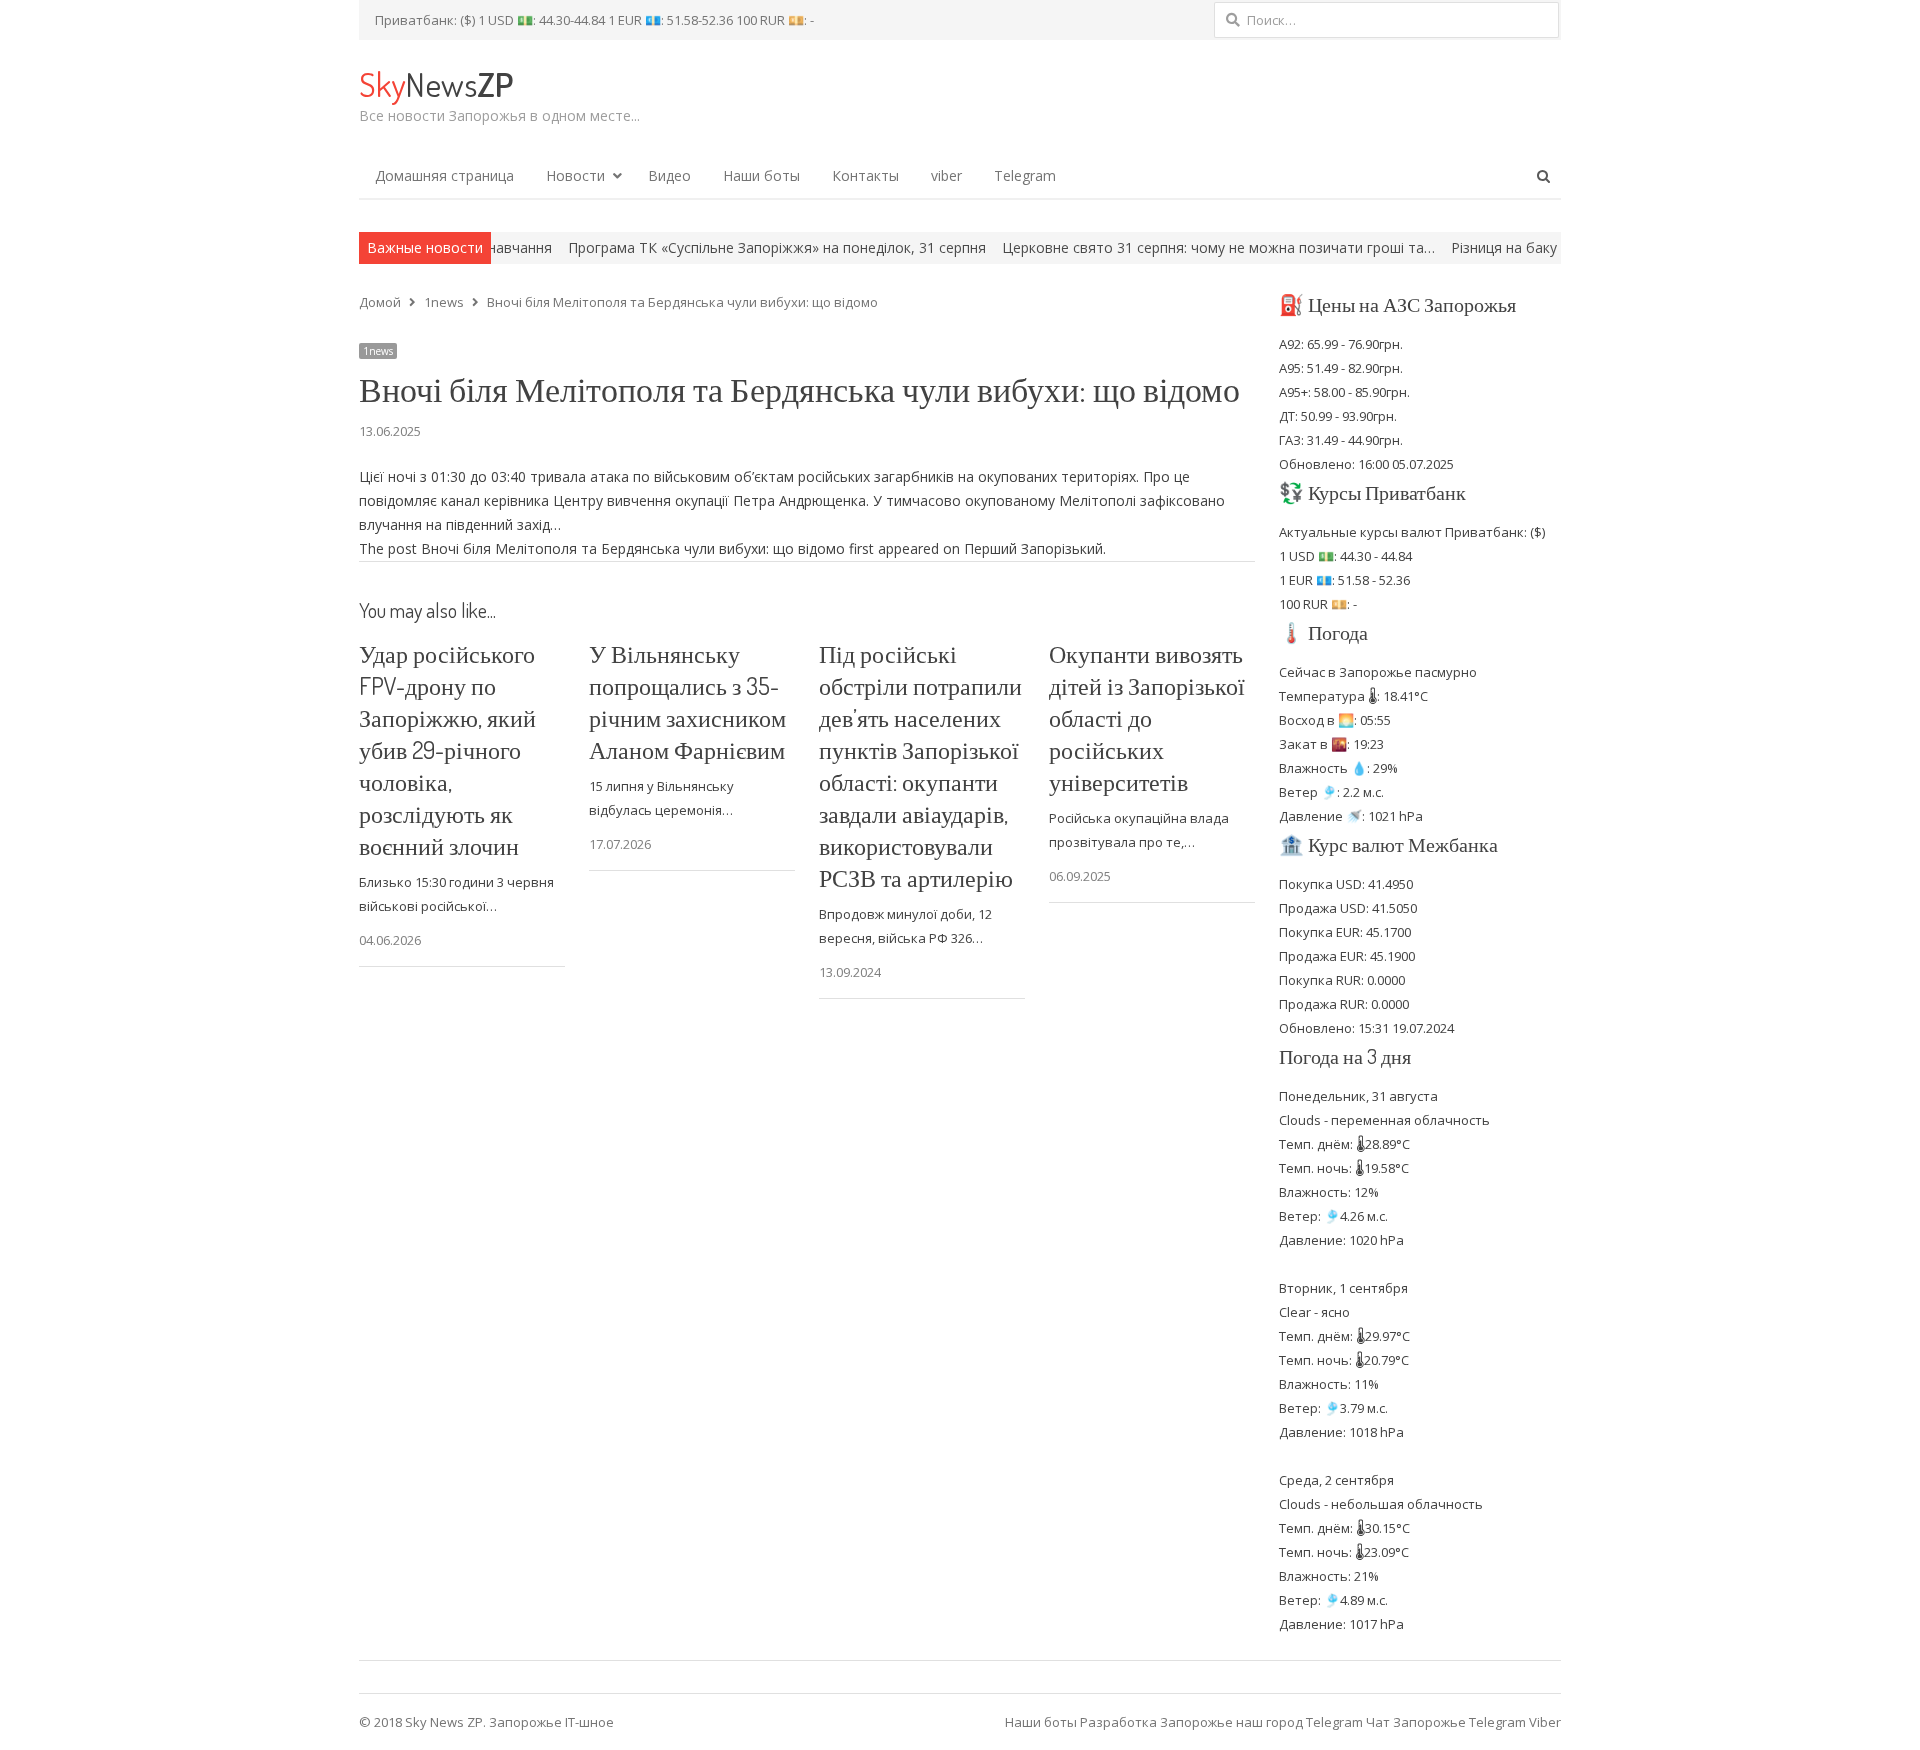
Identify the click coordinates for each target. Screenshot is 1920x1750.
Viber (1545, 1722)
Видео (669, 175)
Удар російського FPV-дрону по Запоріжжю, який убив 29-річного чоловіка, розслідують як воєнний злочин (447, 749)
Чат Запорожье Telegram (1446, 1722)
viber (946, 175)
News (436, 83)
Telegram (1025, 175)
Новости (575, 175)
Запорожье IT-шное (551, 1722)
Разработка (1120, 1722)
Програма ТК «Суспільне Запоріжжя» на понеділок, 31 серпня (710, 247)
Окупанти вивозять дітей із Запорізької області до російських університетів (1147, 717)
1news (378, 351)
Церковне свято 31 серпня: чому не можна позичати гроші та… (1151, 247)
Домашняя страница (444, 175)
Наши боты (761, 175)
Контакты (865, 175)
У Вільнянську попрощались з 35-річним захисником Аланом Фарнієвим (687, 701)
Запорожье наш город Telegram (1261, 1722)
